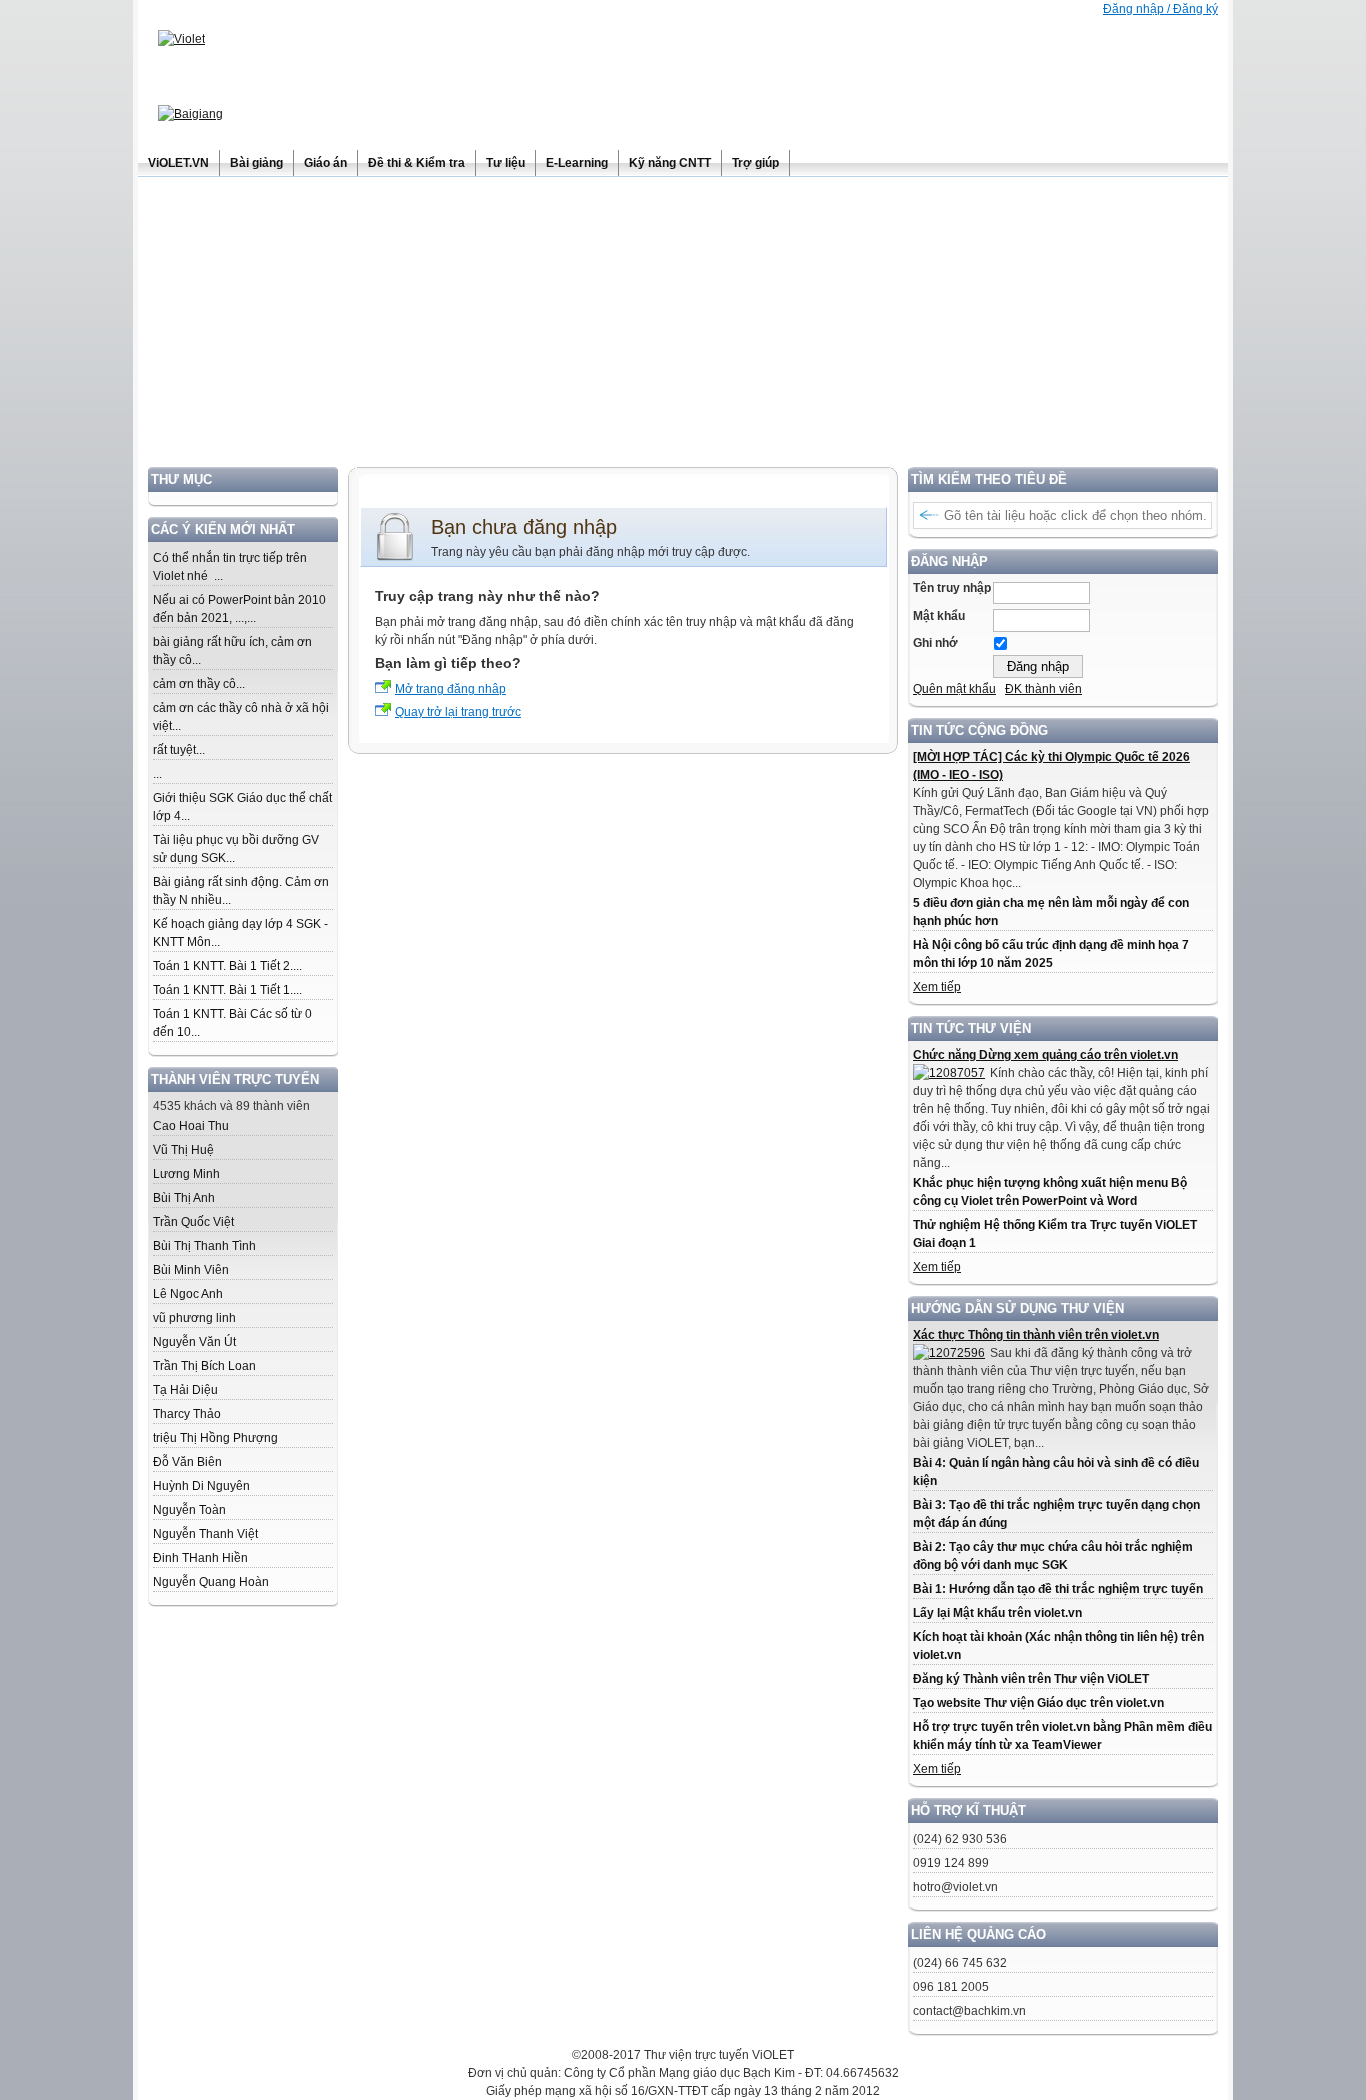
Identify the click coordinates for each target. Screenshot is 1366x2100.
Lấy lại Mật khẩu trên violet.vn (997, 1613)
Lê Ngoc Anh (188, 1294)
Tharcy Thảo (187, 1414)
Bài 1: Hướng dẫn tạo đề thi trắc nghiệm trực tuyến (1058, 1589)
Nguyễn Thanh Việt (205, 1534)
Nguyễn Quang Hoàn (211, 1582)
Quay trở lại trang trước (458, 712)
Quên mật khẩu (954, 689)
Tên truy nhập (952, 588)
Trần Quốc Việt (193, 1222)
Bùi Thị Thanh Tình (204, 1246)
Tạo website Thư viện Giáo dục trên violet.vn (1038, 1703)
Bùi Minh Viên (191, 1270)
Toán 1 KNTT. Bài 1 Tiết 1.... (227, 990)
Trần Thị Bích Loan (204, 1366)
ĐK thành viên (1043, 689)
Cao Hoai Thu (191, 1126)
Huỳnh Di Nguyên (201, 1486)
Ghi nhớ (935, 643)
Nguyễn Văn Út (194, 1342)
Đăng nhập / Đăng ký (1160, 9)
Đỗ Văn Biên (187, 1462)
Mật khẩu (939, 616)
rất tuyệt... (179, 750)
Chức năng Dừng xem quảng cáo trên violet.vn (1045, 1055)
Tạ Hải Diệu (185, 1390)
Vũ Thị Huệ (183, 1150)
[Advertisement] (683, 327)
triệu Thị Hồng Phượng (215, 1438)
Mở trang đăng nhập (450, 689)
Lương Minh (186, 1174)
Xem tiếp (937, 987)
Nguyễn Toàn (189, 1510)
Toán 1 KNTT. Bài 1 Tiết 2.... (227, 966)
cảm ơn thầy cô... (199, 684)
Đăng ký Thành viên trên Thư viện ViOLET (1031, 1679)
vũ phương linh (194, 1318)
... (157, 774)
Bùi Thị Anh (184, 1198)
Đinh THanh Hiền (200, 1558)
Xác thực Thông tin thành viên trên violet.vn (1036, 1335)
